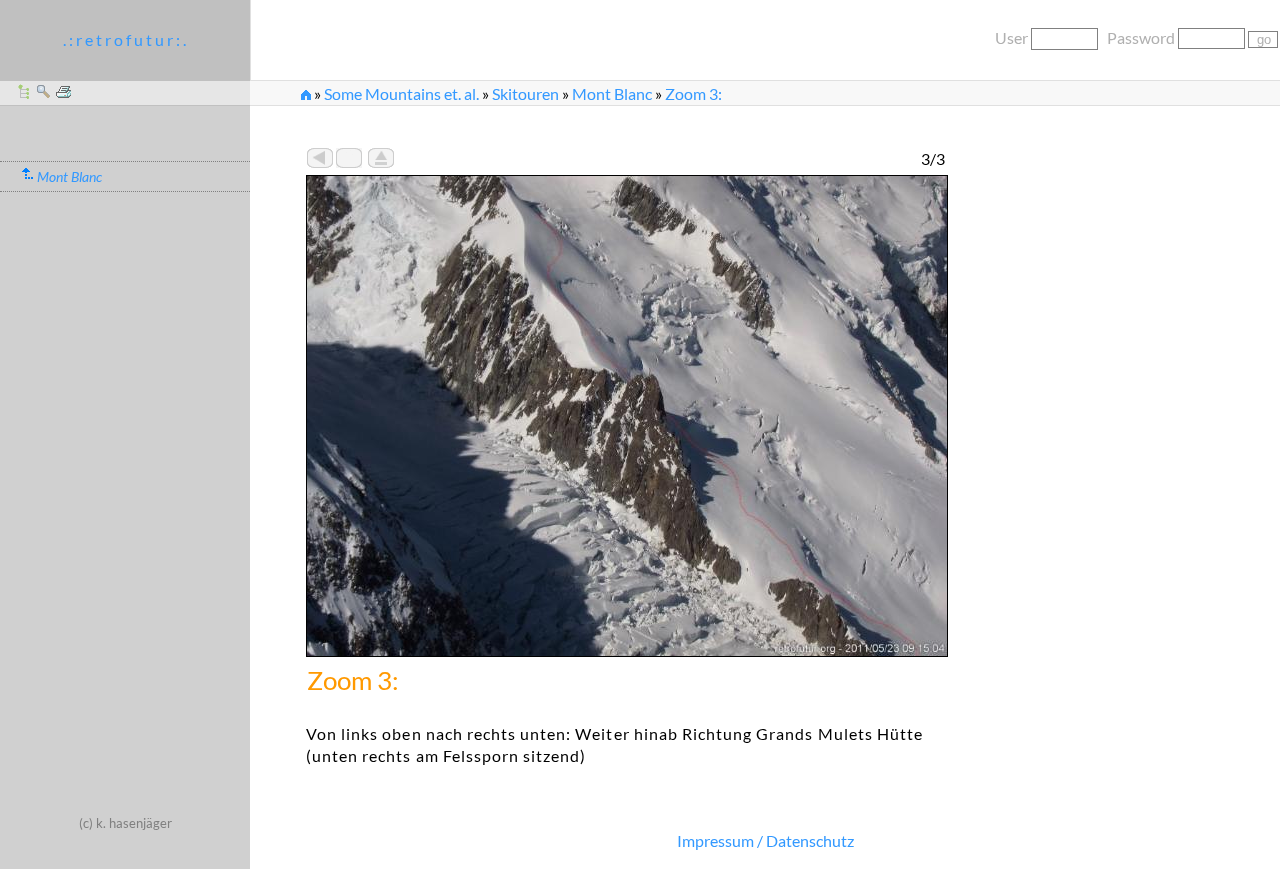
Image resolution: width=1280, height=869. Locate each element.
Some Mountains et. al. (401, 93)
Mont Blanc (612, 93)
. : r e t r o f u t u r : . (124, 39)
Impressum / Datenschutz (765, 840)
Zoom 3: (693, 93)
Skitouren (525, 93)
